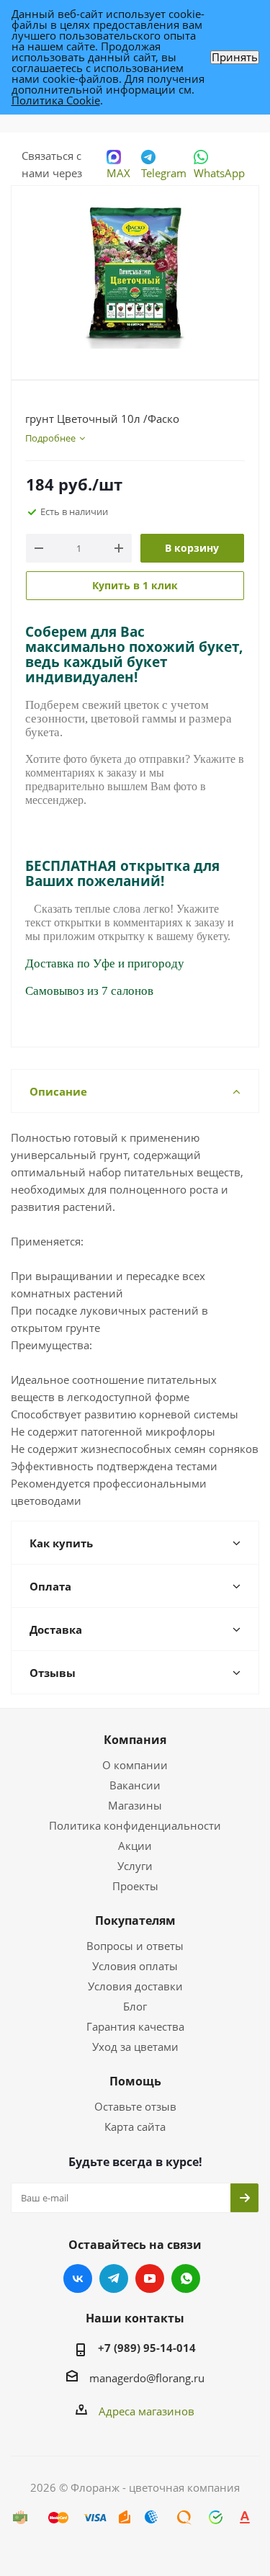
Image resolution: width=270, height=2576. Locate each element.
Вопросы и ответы (135, 1946)
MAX (118, 173)
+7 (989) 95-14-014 (147, 2348)
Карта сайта (135, 2126)
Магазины (135, 1805)
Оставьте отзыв (135, 2106)
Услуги (135, 1866)
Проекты (135, 1886)
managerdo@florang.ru (147, 2378)
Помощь (135, 2081)
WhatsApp (219, 173)
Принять (235, 57)
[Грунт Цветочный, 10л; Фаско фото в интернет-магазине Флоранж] (135, 276)
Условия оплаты (135, 1966)
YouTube (150, 2278)
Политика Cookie (56, 100)
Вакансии (135, 1785)
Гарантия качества (135, 2026)
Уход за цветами (135, 2047)
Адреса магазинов (147, 2411)
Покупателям (135, 1920)
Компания (135, 1740)
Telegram (164, 173)
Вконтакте (78, 2278)
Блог (135, 2006)
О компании (135, 1765)
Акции (135, 1846)
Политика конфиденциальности (135, 1825)
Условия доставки (135, 1986)
